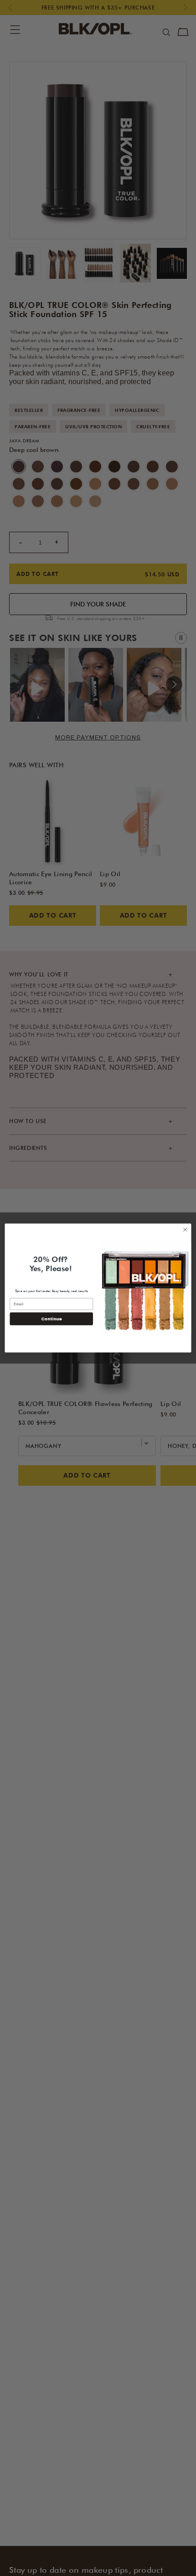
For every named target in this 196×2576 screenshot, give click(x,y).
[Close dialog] (185, 1230)
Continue (52, 1319)
